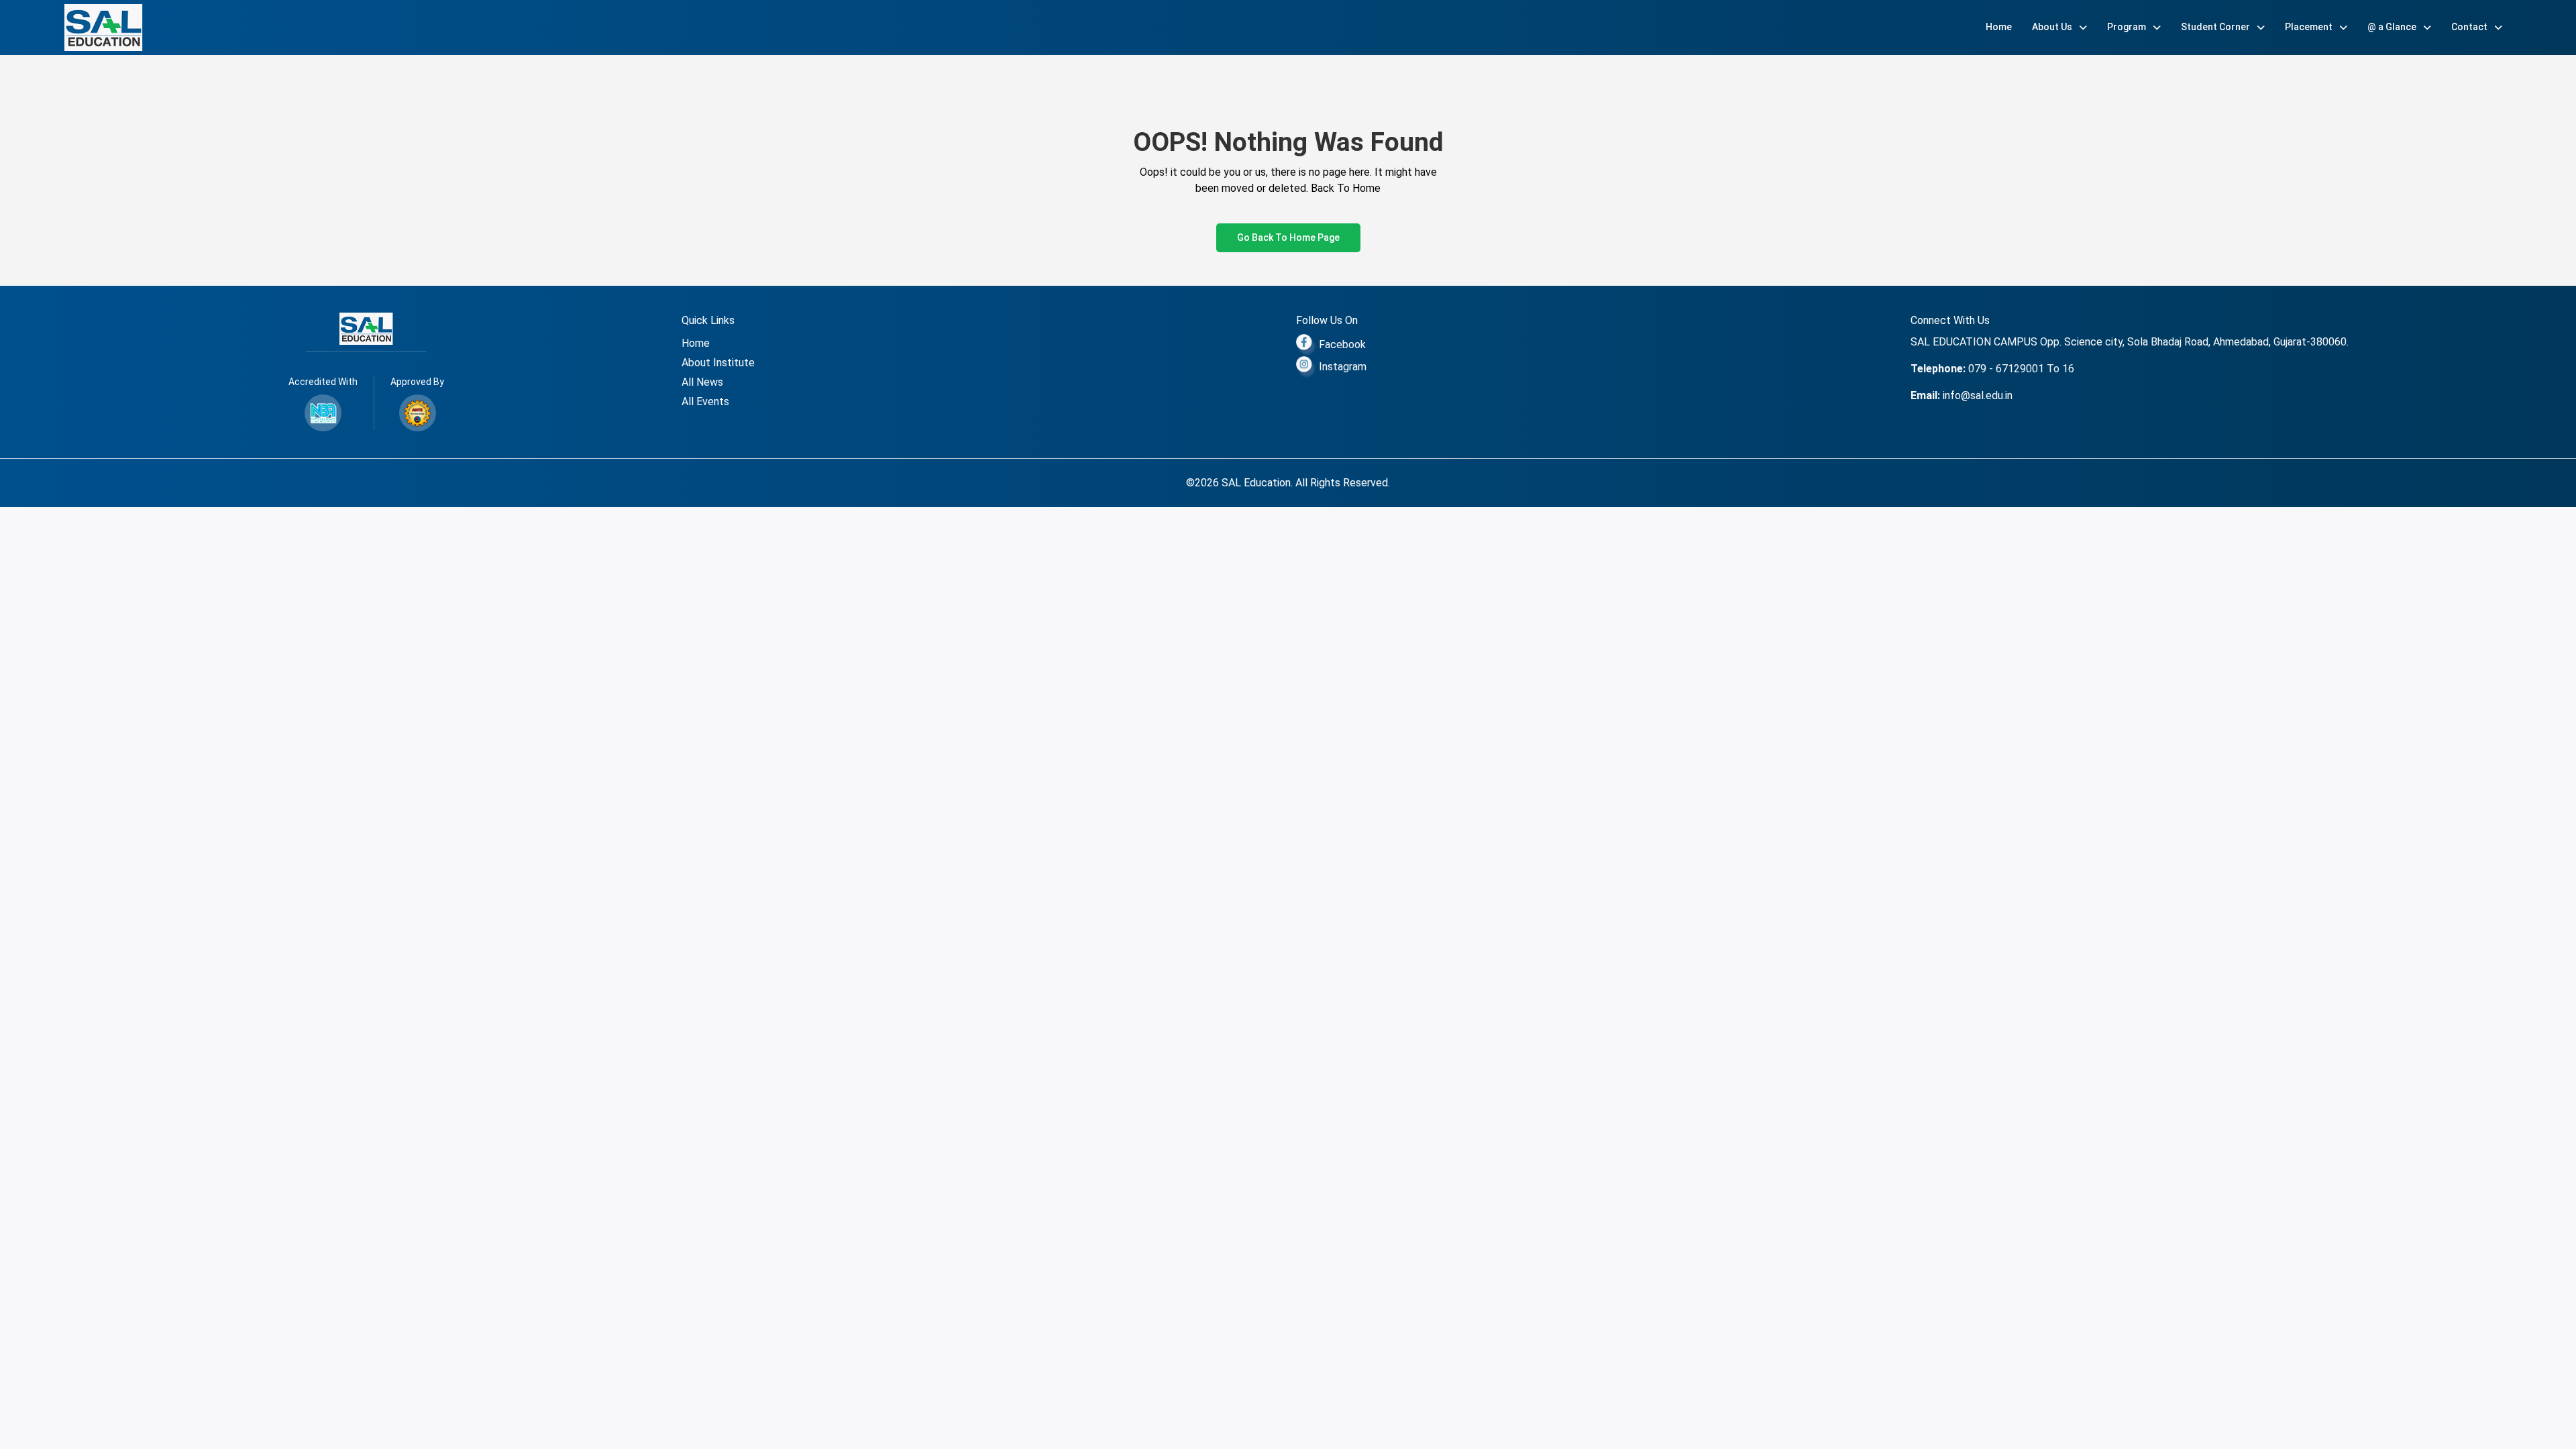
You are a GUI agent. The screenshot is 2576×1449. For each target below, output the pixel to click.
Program (2128, 27)
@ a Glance (2393, 27)
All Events (705, 401)
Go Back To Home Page (1288, 237)
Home (1999, 27)
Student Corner (2216, 27)
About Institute (718, 363)
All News (702, 382)
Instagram (1341, 367)
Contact (2470, 27)
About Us (2053, 27)
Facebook (1341, 344)
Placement (2310, 27)
